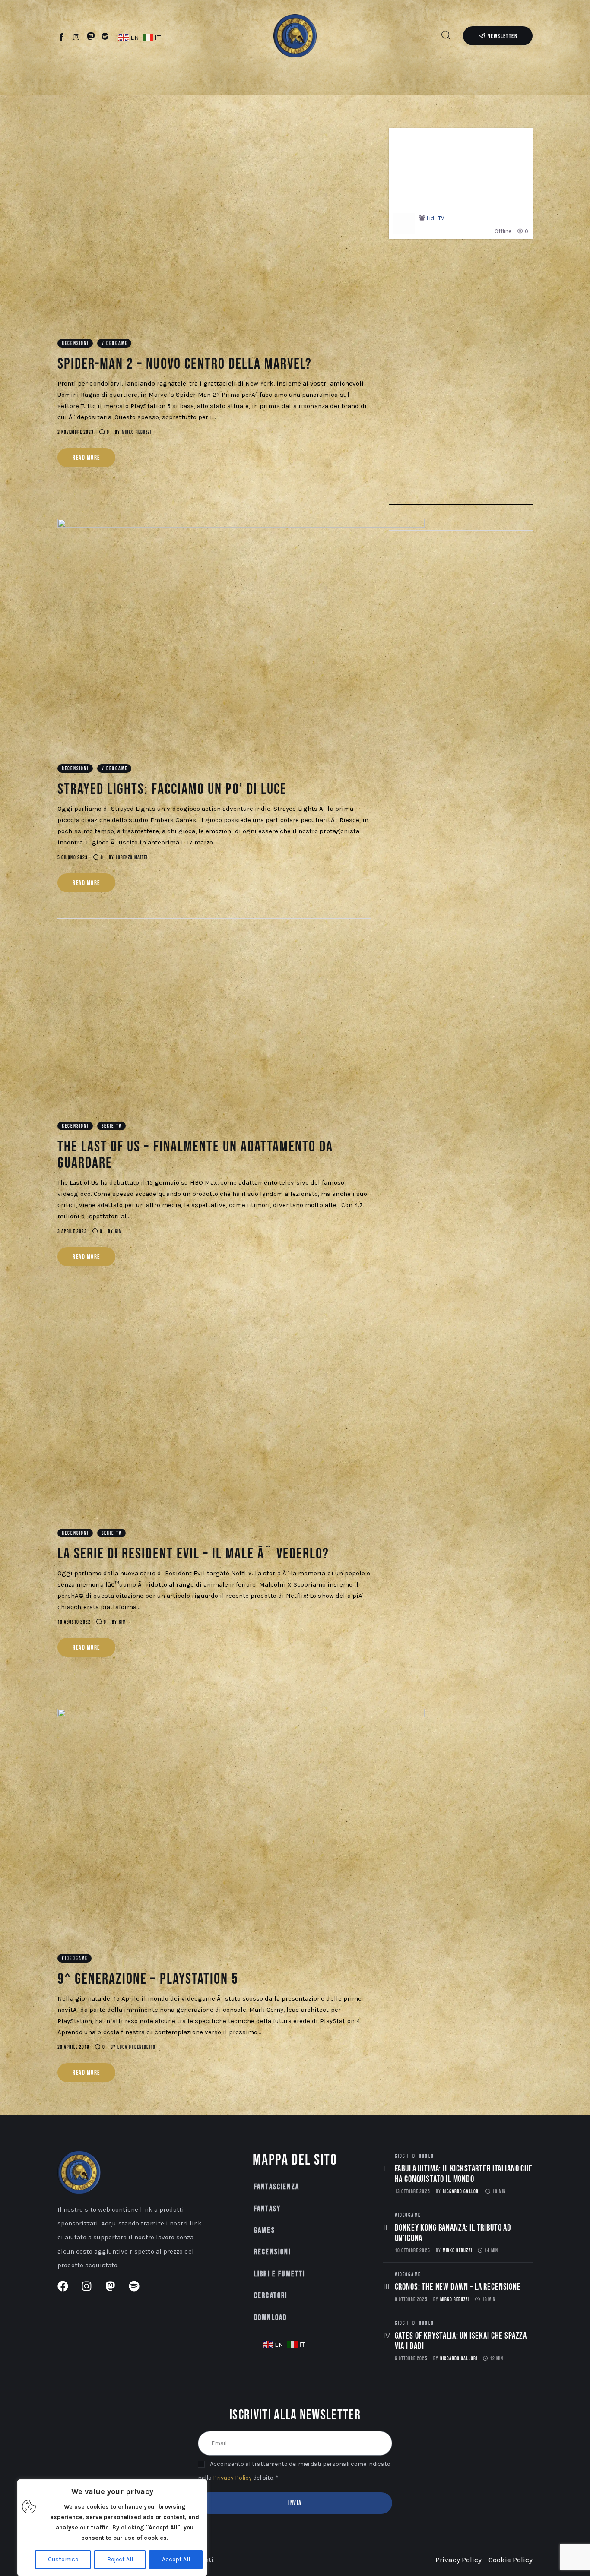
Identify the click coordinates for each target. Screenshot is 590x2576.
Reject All (120, 2559)
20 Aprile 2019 (73, 2047)
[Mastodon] (91, 37)
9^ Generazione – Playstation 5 (148, 1979)
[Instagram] (76, 37)
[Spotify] (105, 37)
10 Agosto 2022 (74, 1622)
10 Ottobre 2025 (412, 2251)
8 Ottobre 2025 (411, 2299)
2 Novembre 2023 (76, 432)
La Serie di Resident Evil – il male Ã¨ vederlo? (193, 1554)
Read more (86, 458)
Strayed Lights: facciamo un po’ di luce (172, 789)
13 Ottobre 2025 (412, 2192)
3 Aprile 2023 (72, 1231)
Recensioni (75, 343)
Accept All (176, 2559)
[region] (112, 2528)
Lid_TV (435, 218)
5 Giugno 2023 (73, 858)
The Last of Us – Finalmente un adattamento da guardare (195, 1155)
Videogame (114, 343)
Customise (63, 2559)
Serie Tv (112, 1126)
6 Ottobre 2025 (411, 2359)
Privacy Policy (232, 2478)
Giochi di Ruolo (414, 2156)
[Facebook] (62, 37)
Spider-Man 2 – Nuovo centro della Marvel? (185, 364)
